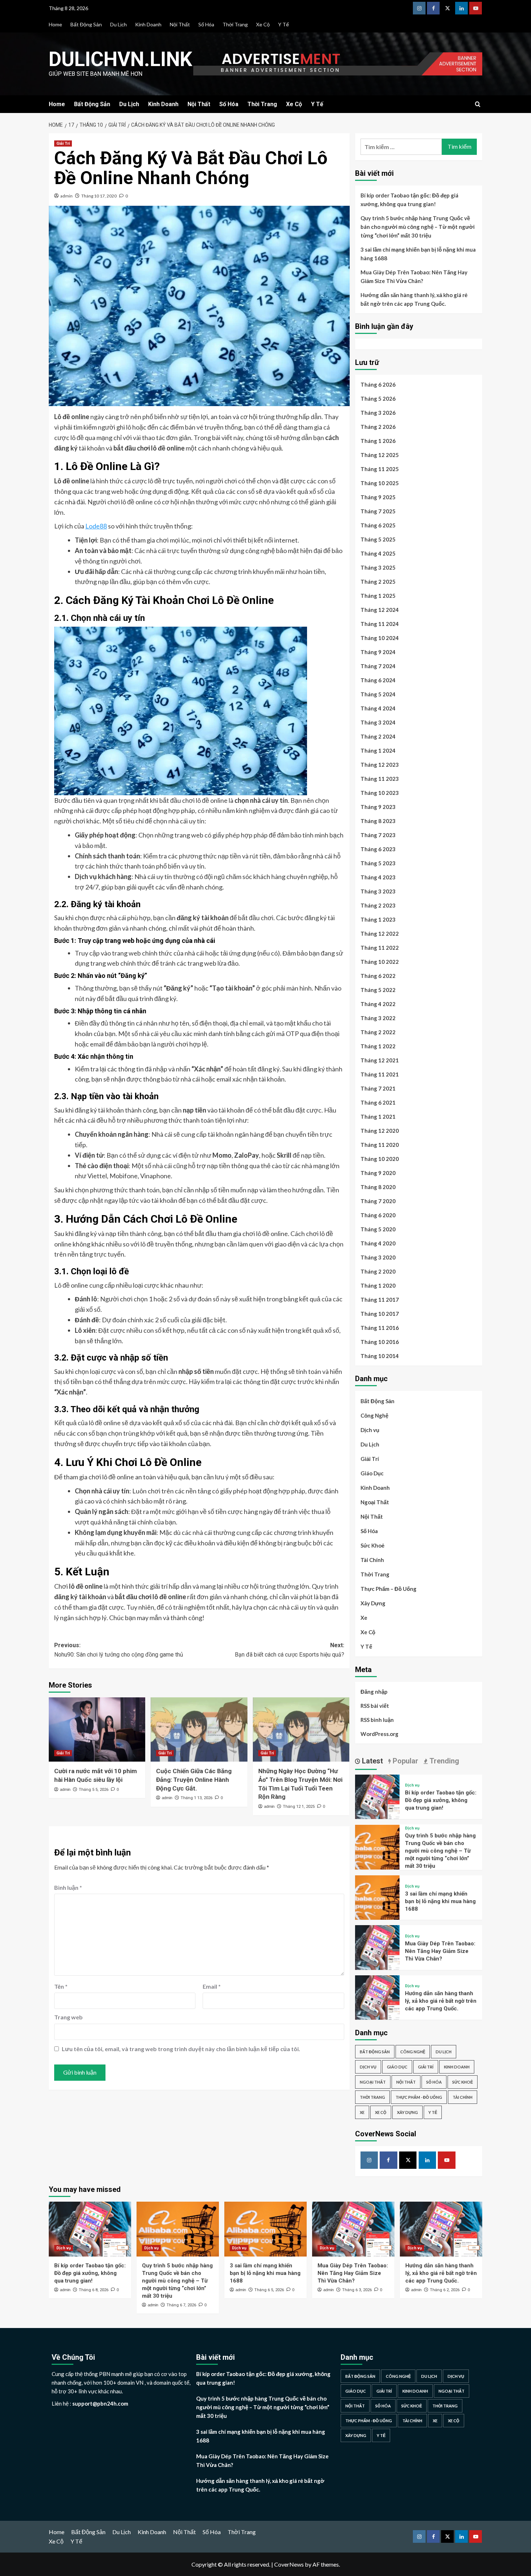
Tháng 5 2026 (378, 399)
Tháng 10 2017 (380, 1314)
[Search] (478, 105)
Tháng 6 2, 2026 (445, 2290)
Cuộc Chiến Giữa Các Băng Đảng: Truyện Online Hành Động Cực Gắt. (194, 1780)
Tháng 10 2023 (380, 793)
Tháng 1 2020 (378, 1285)
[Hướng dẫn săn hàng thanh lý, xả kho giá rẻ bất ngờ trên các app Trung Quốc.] (377, 1996)
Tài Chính (372, 1560)
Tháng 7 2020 (378, 1201)
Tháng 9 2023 (378, 807)
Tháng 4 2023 (378, 877)
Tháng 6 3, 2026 (357, 2290)
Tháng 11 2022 (380, 948)
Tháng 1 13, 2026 (197, 1798)
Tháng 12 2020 (380, 1131)
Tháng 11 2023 (380, 779)
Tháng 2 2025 (378, 582)
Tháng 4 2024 (378, 708)
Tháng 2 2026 (378, 427)
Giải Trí (63, 143)
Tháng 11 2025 (380, 469)
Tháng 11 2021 (380, 1074)
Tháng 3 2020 (378, 1257)
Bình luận (68, 1887)
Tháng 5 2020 (378, 1229)
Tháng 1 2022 (378, 1046)
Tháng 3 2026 (378, 413)
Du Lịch (118, 24)
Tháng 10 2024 (380, 638)
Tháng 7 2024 (378, 666)
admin (66, 196)
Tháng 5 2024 (378, 694)
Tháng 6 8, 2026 (94, 2290)
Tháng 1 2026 (378, 441)
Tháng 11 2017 (380, 1300)
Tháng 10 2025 (380, 483)
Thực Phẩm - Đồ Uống (419, 2097)
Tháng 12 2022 (380, 934)
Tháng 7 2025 (378, 511)
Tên (61, 1986)
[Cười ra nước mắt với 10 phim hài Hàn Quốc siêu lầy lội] (97, 1729)
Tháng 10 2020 (380, 1159)
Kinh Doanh (148, 24)
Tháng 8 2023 (378, 821)
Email (212, 1986)
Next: (289, 1650)
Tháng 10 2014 (380, 1356)
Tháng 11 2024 (380, 624)
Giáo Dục (372, 1473)
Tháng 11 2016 (380, 1328)
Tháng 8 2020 (378, 1187)
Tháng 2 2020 (378, 1271)
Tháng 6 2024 (378, 680)
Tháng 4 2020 (378, 1243)
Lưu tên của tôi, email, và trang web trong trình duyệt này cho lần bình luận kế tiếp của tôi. (181, 2049)
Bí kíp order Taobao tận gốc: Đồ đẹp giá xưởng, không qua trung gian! (409, 200)
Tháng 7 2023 (378, 835)
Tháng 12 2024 (380, 610)
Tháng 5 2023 (378, 863)
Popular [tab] (405, 1761)
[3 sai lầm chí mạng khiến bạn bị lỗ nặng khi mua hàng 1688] (377, 1897)
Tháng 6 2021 (378, 1102)
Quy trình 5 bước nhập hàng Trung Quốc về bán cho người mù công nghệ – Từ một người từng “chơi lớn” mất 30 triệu (418, 227)
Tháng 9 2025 (378, 497)
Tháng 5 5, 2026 (94, 1790)
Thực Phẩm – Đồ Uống (388, 1589)
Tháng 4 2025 (378, 553)
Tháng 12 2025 (380, 455)
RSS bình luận (377, 1720)
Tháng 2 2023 (378, 905)
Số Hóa (206, 24)
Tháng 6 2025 (378, 525)
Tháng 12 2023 (380, 765)
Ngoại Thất (375, 1502)
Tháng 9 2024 (378, 652)
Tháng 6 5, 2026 (269, 2290)
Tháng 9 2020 (378, 1173)
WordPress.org (379, 1734)
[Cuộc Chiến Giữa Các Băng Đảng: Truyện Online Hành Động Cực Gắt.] (199, 1729)
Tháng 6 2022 (378, 976)
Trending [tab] (443, 1761)
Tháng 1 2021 (378, 1117)
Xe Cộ (263, 24)
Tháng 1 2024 (378, 750)
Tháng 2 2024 (378, 736)
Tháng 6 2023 (378, 849)
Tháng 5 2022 (378, 990)
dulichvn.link (120, 59)
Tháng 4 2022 (378, 1004)
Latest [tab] (372, 1761)
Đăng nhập (374, 1692)
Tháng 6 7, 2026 (181, 2305)
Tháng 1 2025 (378, 596)
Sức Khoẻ (372, 1545)
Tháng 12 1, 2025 (299, 1807)
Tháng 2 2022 (378, 1032)
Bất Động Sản (86, 24)
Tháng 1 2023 (378, 919)
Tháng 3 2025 (378, 567)
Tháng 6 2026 (378, 384)
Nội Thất (180, 24)
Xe (364, 1618)
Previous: (119, 1650)
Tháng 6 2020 (378, 1215)
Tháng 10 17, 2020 (99, 196)
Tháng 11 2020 (380, 1145)
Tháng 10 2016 (380, 1342)
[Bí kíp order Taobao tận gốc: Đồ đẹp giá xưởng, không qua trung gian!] (377, 1796)
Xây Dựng (373, 1603)
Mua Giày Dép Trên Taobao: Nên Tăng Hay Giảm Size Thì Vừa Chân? (414, 277)
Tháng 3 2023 (378, 891)
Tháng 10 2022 (380, 962)
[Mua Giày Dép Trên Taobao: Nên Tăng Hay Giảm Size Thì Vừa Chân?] (377, 1947)
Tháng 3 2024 (378, 722)
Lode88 (96, 526)
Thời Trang (235, 24)
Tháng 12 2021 (380, 1060)
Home (55, 24)
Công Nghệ (374, 1415)
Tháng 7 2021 (378, 1088)
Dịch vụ (370, 1430)
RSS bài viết (375, 1706)
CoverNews (289, 2564)
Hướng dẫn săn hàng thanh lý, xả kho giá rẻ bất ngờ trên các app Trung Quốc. (414, 299)
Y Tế (284, 24)
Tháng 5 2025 (378, 539)
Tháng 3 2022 (378, 1018)
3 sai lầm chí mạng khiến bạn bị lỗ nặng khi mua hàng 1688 (418, 254)
